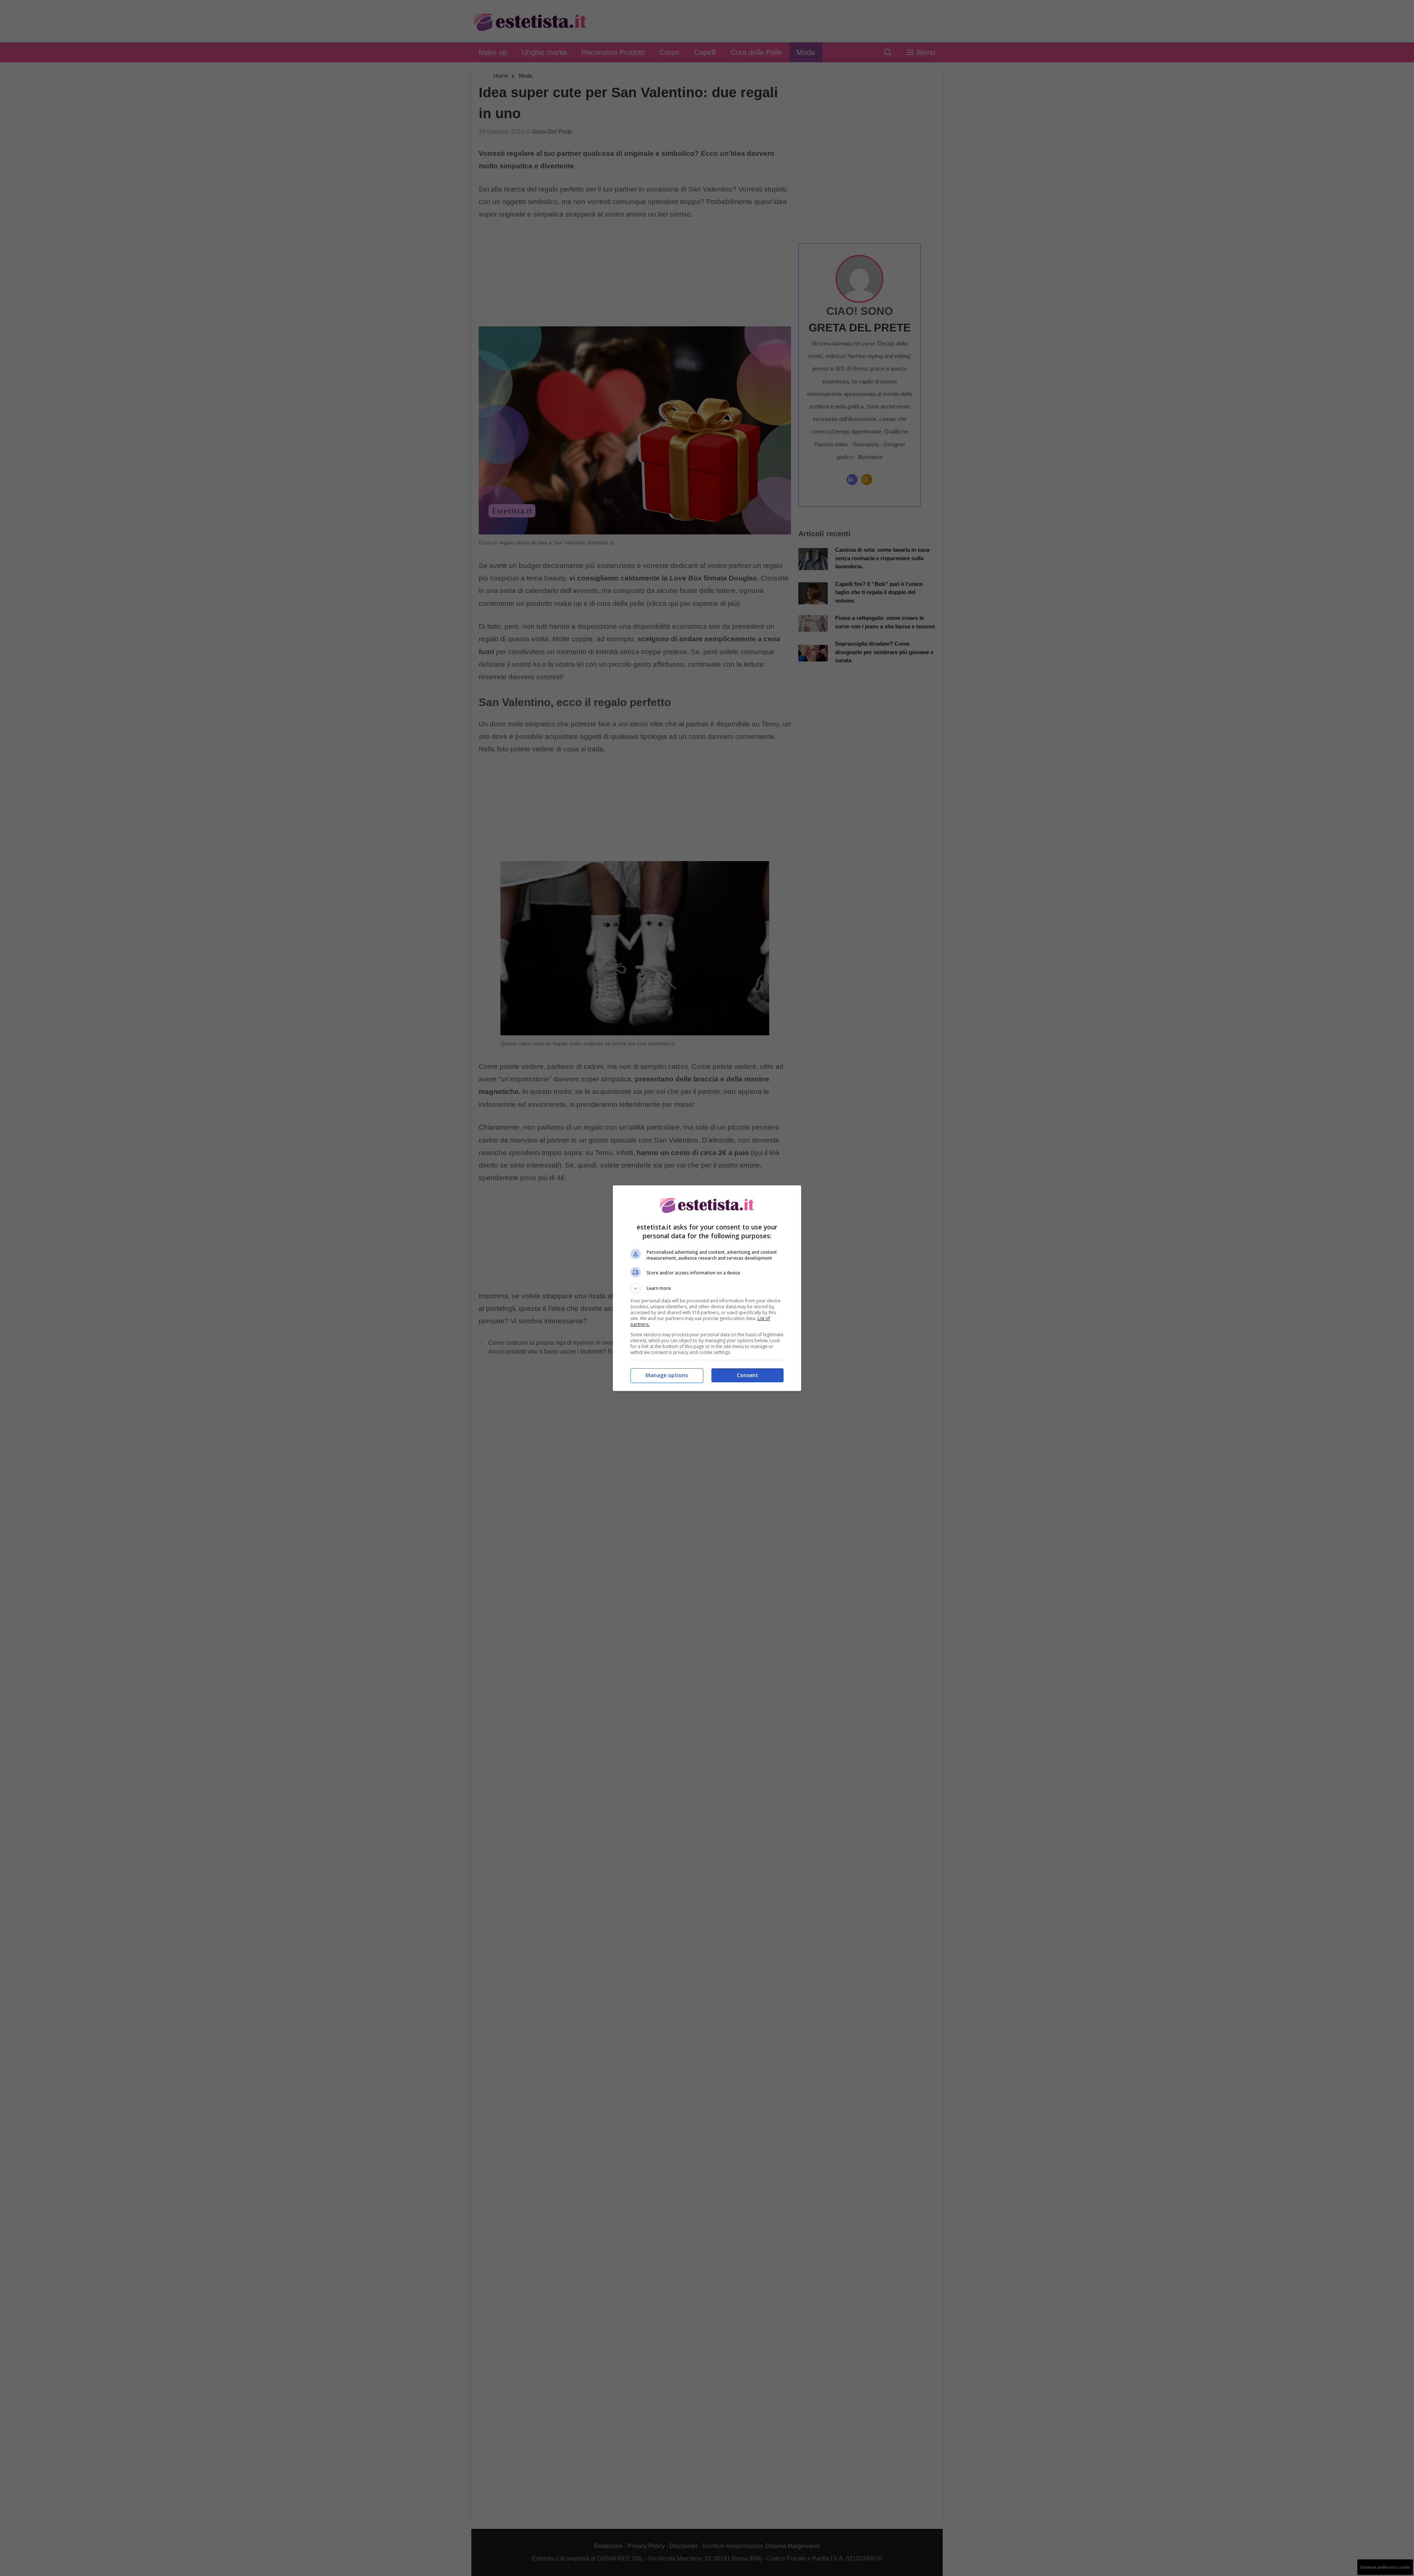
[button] (707, 1288)
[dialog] (707, 1288)
